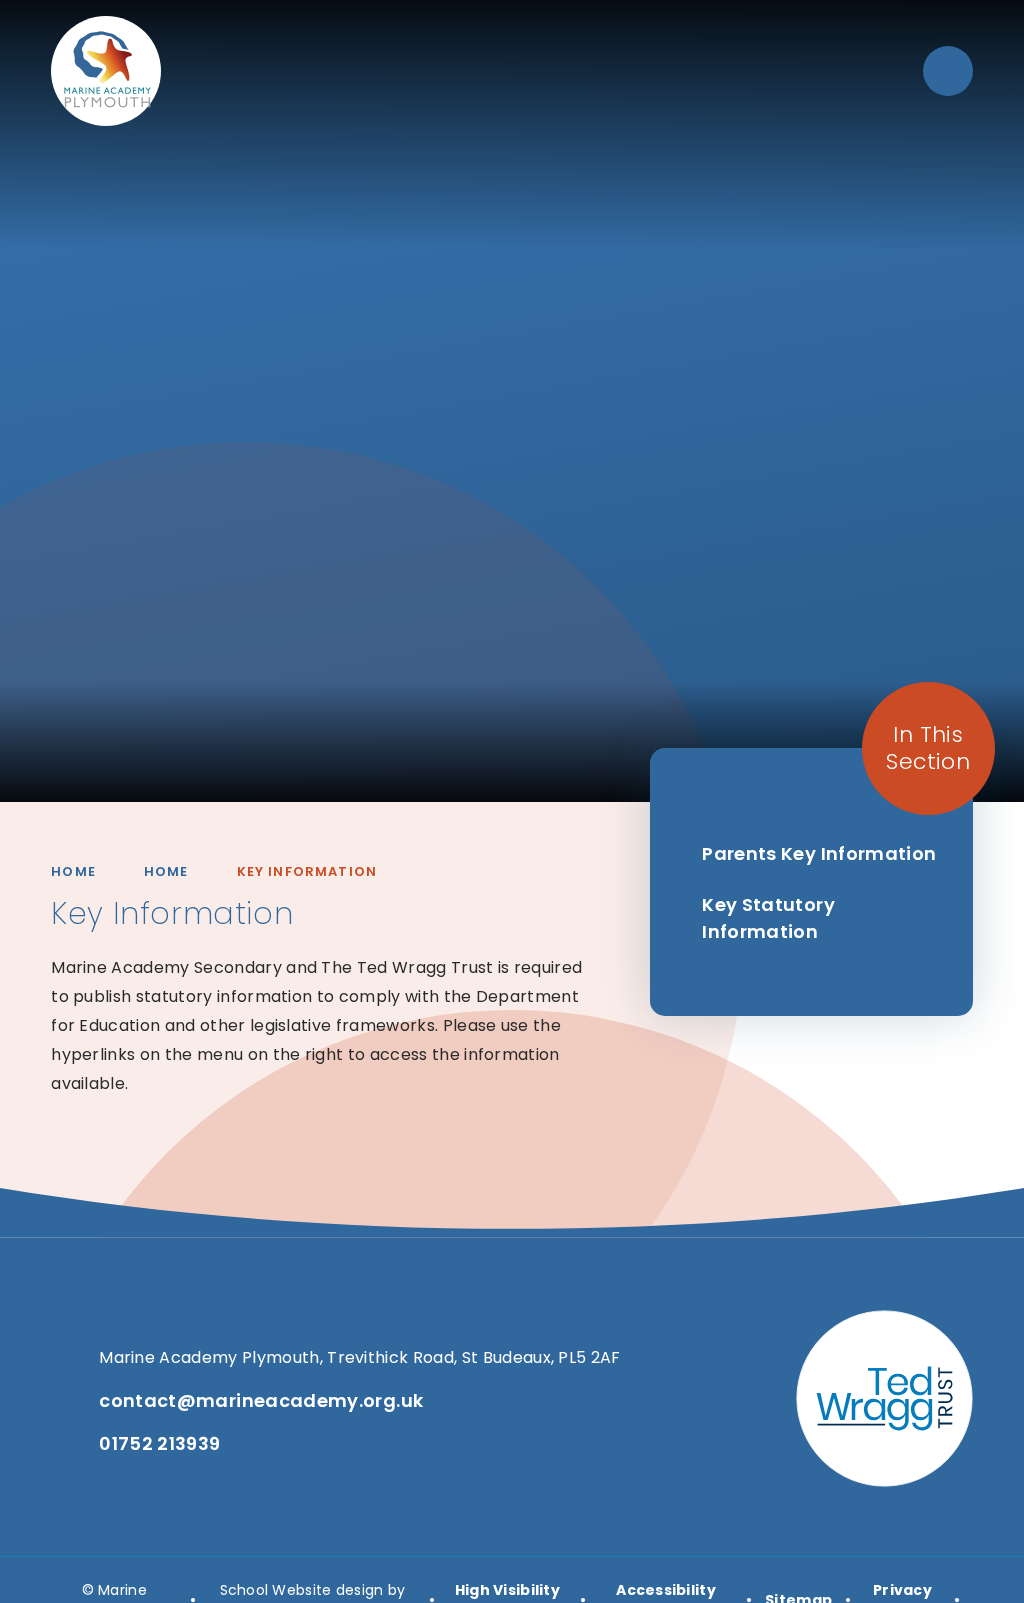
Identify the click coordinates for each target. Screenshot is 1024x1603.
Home (73, 871)
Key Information (307, 871)
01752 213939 (159, 1443)
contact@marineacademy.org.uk (261, 1400)
